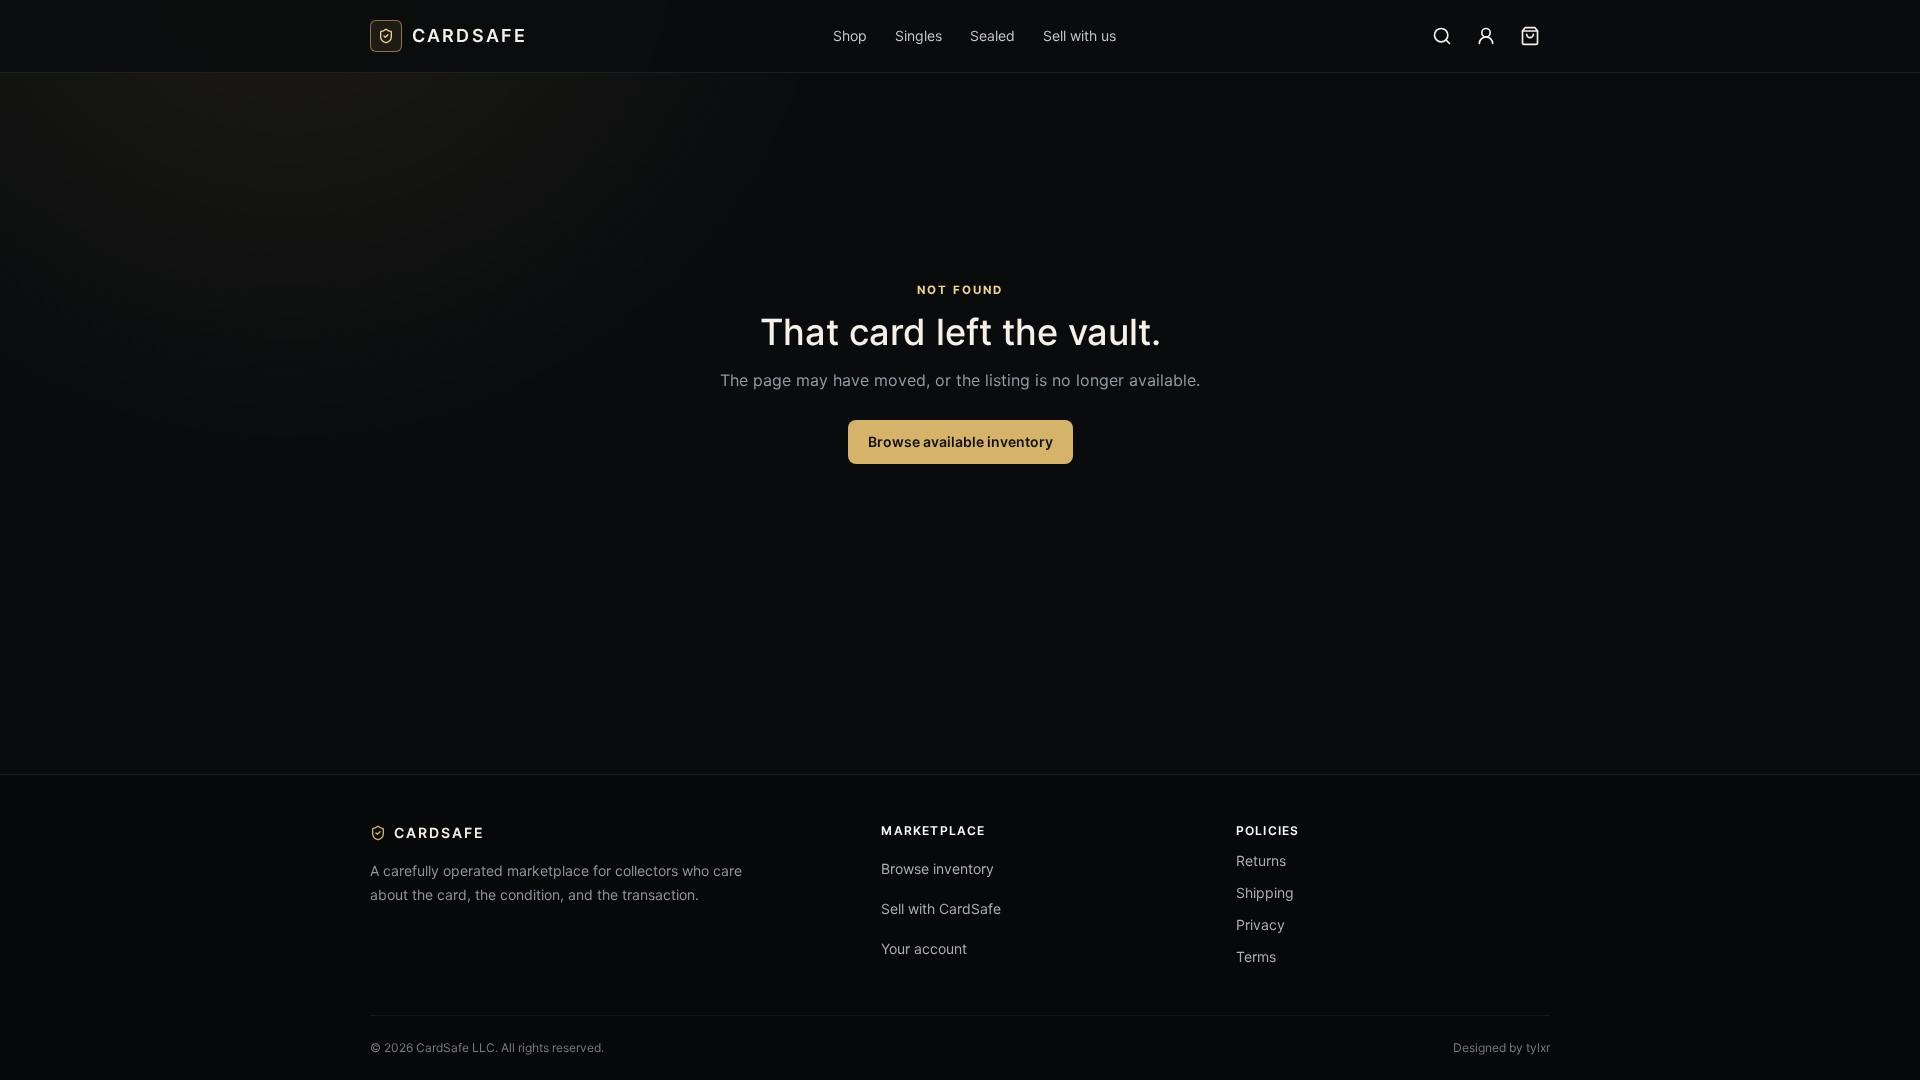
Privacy (1260, 924)
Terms (1256, 956)
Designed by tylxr (1501, 1047)
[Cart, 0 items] (1530, 36)
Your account (924, 948)
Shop (850, 35)
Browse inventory (937, 868)
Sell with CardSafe (941, 908)
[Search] (1442, 36)
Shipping (1265, 892)
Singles (918, 35)
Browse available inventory (960, 441)
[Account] (1486, 36)
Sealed (992, 35)
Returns (1261, 860)
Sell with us (1079, 35)
